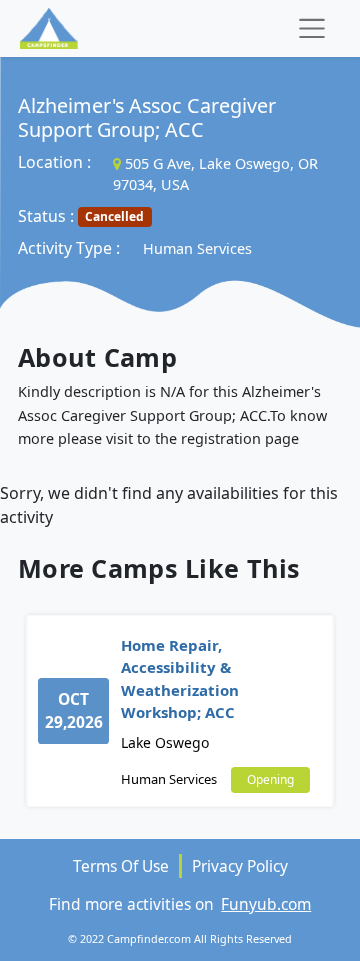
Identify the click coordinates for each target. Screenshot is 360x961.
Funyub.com (266, 904)
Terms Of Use (121, 866)
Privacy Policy (240, 866)
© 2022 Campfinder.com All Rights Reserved (180, 938)
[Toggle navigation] (312, 28)
